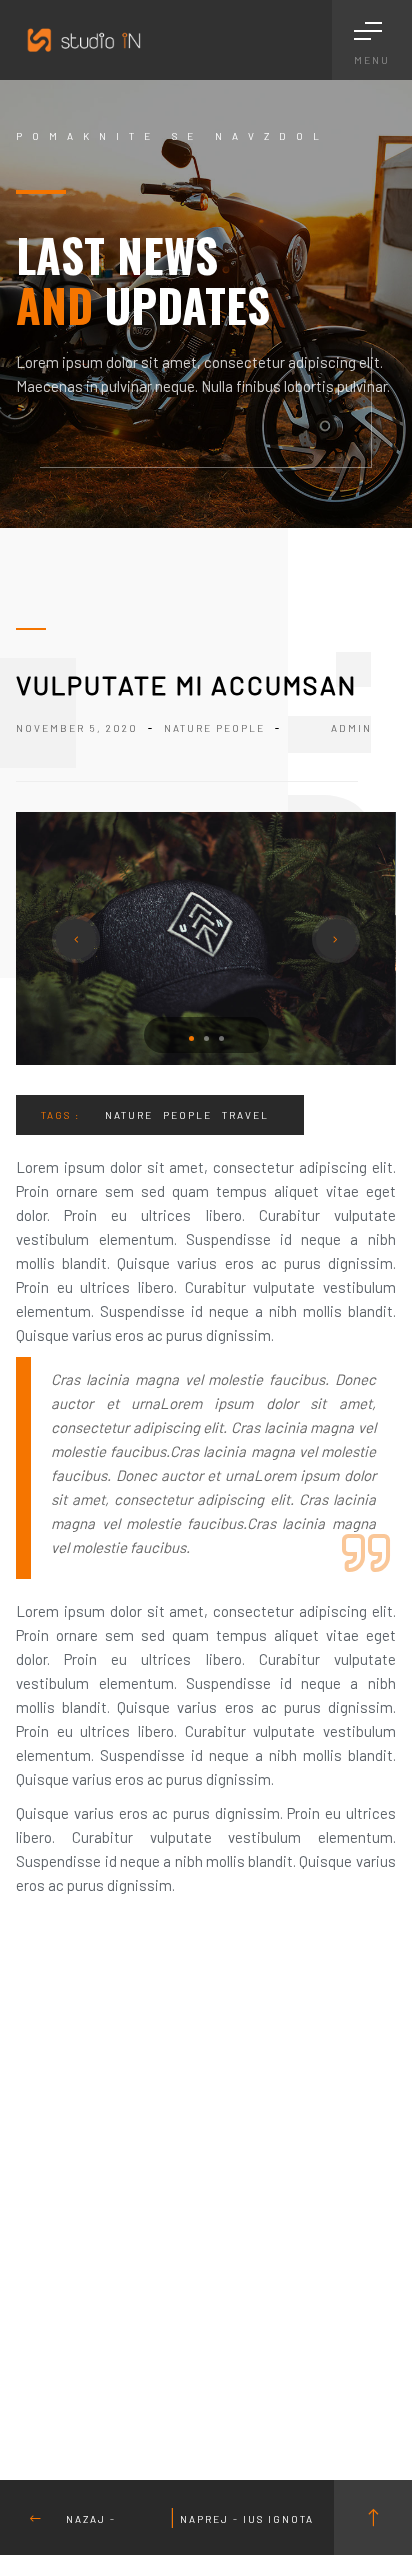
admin (351, 728)
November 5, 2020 (77, 728)
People (240, 728)
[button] (191, 1038)
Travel (245, 1115)
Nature (188, 728)
